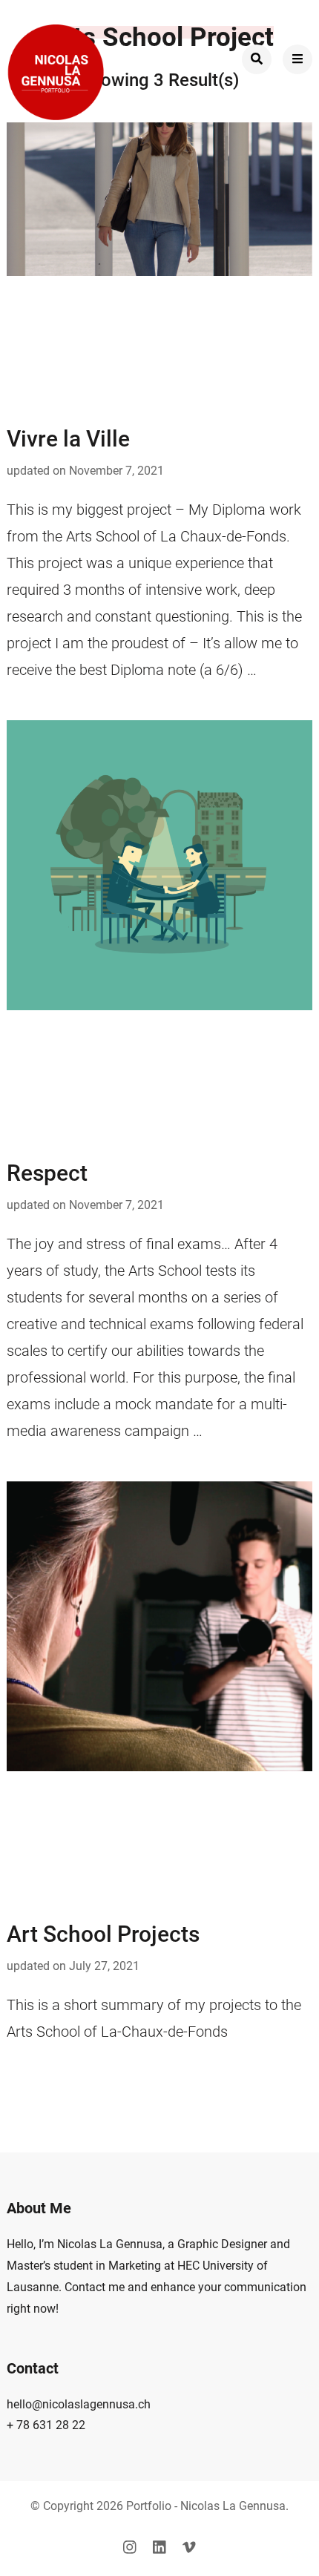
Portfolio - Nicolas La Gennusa (206, 2506)
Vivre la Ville (68, 439)
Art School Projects (103, 1934)
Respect (47, 1173)
